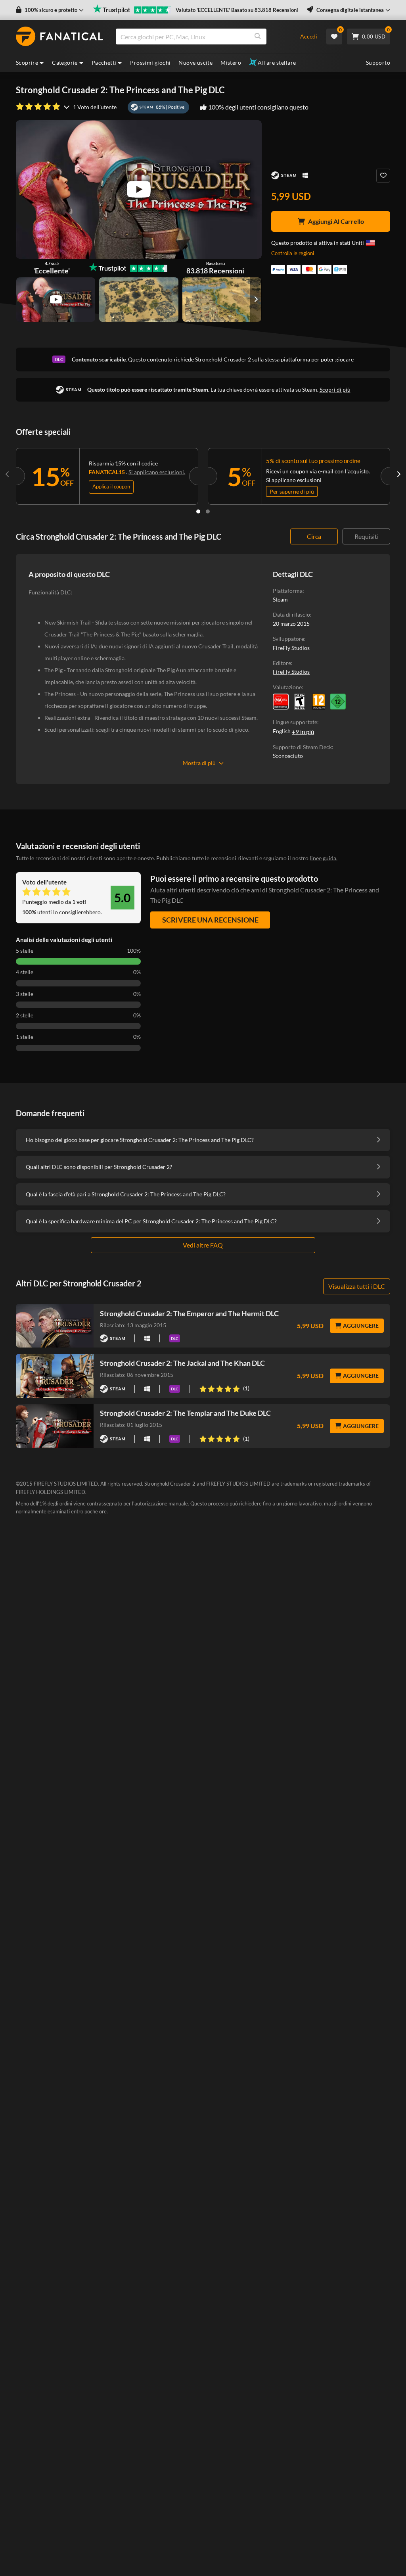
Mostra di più (199, 763)
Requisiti (367, 536)
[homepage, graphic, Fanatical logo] (59, 37)
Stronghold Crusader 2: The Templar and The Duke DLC (185, 1413)
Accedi (309, 36)
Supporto (378, 62)
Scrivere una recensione (210, 920)
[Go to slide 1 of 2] (198, 511)
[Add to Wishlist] (383, 176)
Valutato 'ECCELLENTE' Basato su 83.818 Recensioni (237, 10)
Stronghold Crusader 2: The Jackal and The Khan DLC (182, 1363)
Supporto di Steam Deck (302, 747)
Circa (314, 536)
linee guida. (324, 858)
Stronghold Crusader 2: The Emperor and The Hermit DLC (189, 1313)
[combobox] (203, 37)
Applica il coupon (111, 486)
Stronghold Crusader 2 (223, 359)
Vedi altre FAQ (203, 1245)
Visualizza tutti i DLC (357, 1286)
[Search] (258, 37)
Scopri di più (335, 389)
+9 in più (303, 732)
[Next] (398, 475)
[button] (50, 10)
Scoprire (27, 62)
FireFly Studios (291, 672)
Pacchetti (104, 62)
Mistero (231, 62)
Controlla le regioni (293, 253)
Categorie (65, 62)
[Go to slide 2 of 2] (208, 511)
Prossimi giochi (150, 62)
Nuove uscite (195, 62)
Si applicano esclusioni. (157, 472)
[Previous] (8, 475)
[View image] (56, 300)
